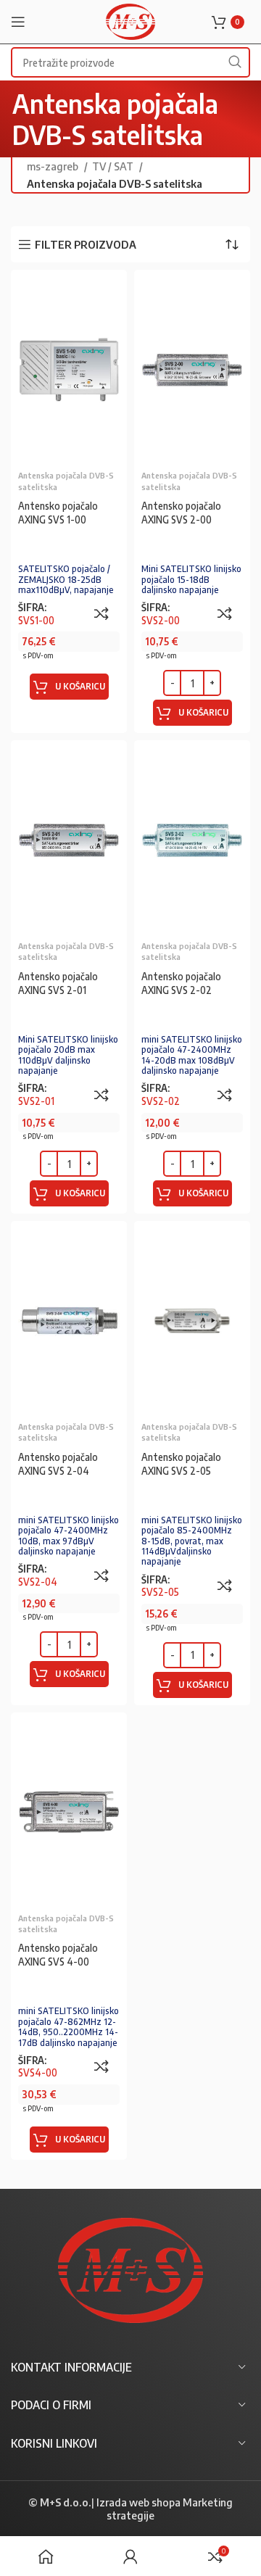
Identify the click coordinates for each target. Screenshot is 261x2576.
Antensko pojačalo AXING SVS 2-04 (58, 1464)
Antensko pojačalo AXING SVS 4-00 (58, 1955)
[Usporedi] (101, 613)
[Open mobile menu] (18, 22)
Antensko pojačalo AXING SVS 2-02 (181, 983)
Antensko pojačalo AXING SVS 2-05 (181, 1464)
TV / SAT (114, 166)
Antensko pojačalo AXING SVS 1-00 (58, 513)
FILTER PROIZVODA (86, 244)
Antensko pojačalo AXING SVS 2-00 (181, 513)
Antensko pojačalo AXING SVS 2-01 (58, 983)
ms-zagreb (54, 166)
